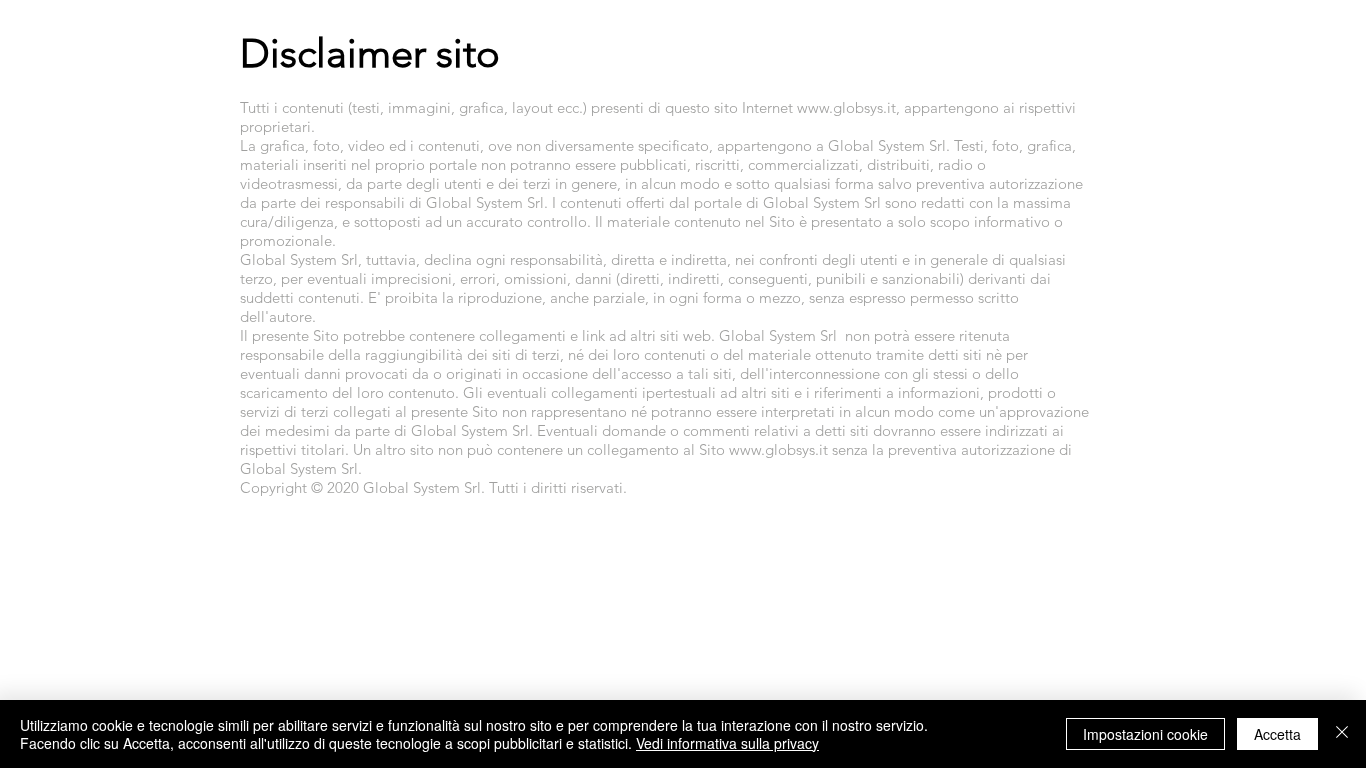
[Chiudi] (1342, 734)
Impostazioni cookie (1145, 734)
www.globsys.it (846, 107)
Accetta (1277, 734)
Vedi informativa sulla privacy (727, 743)
